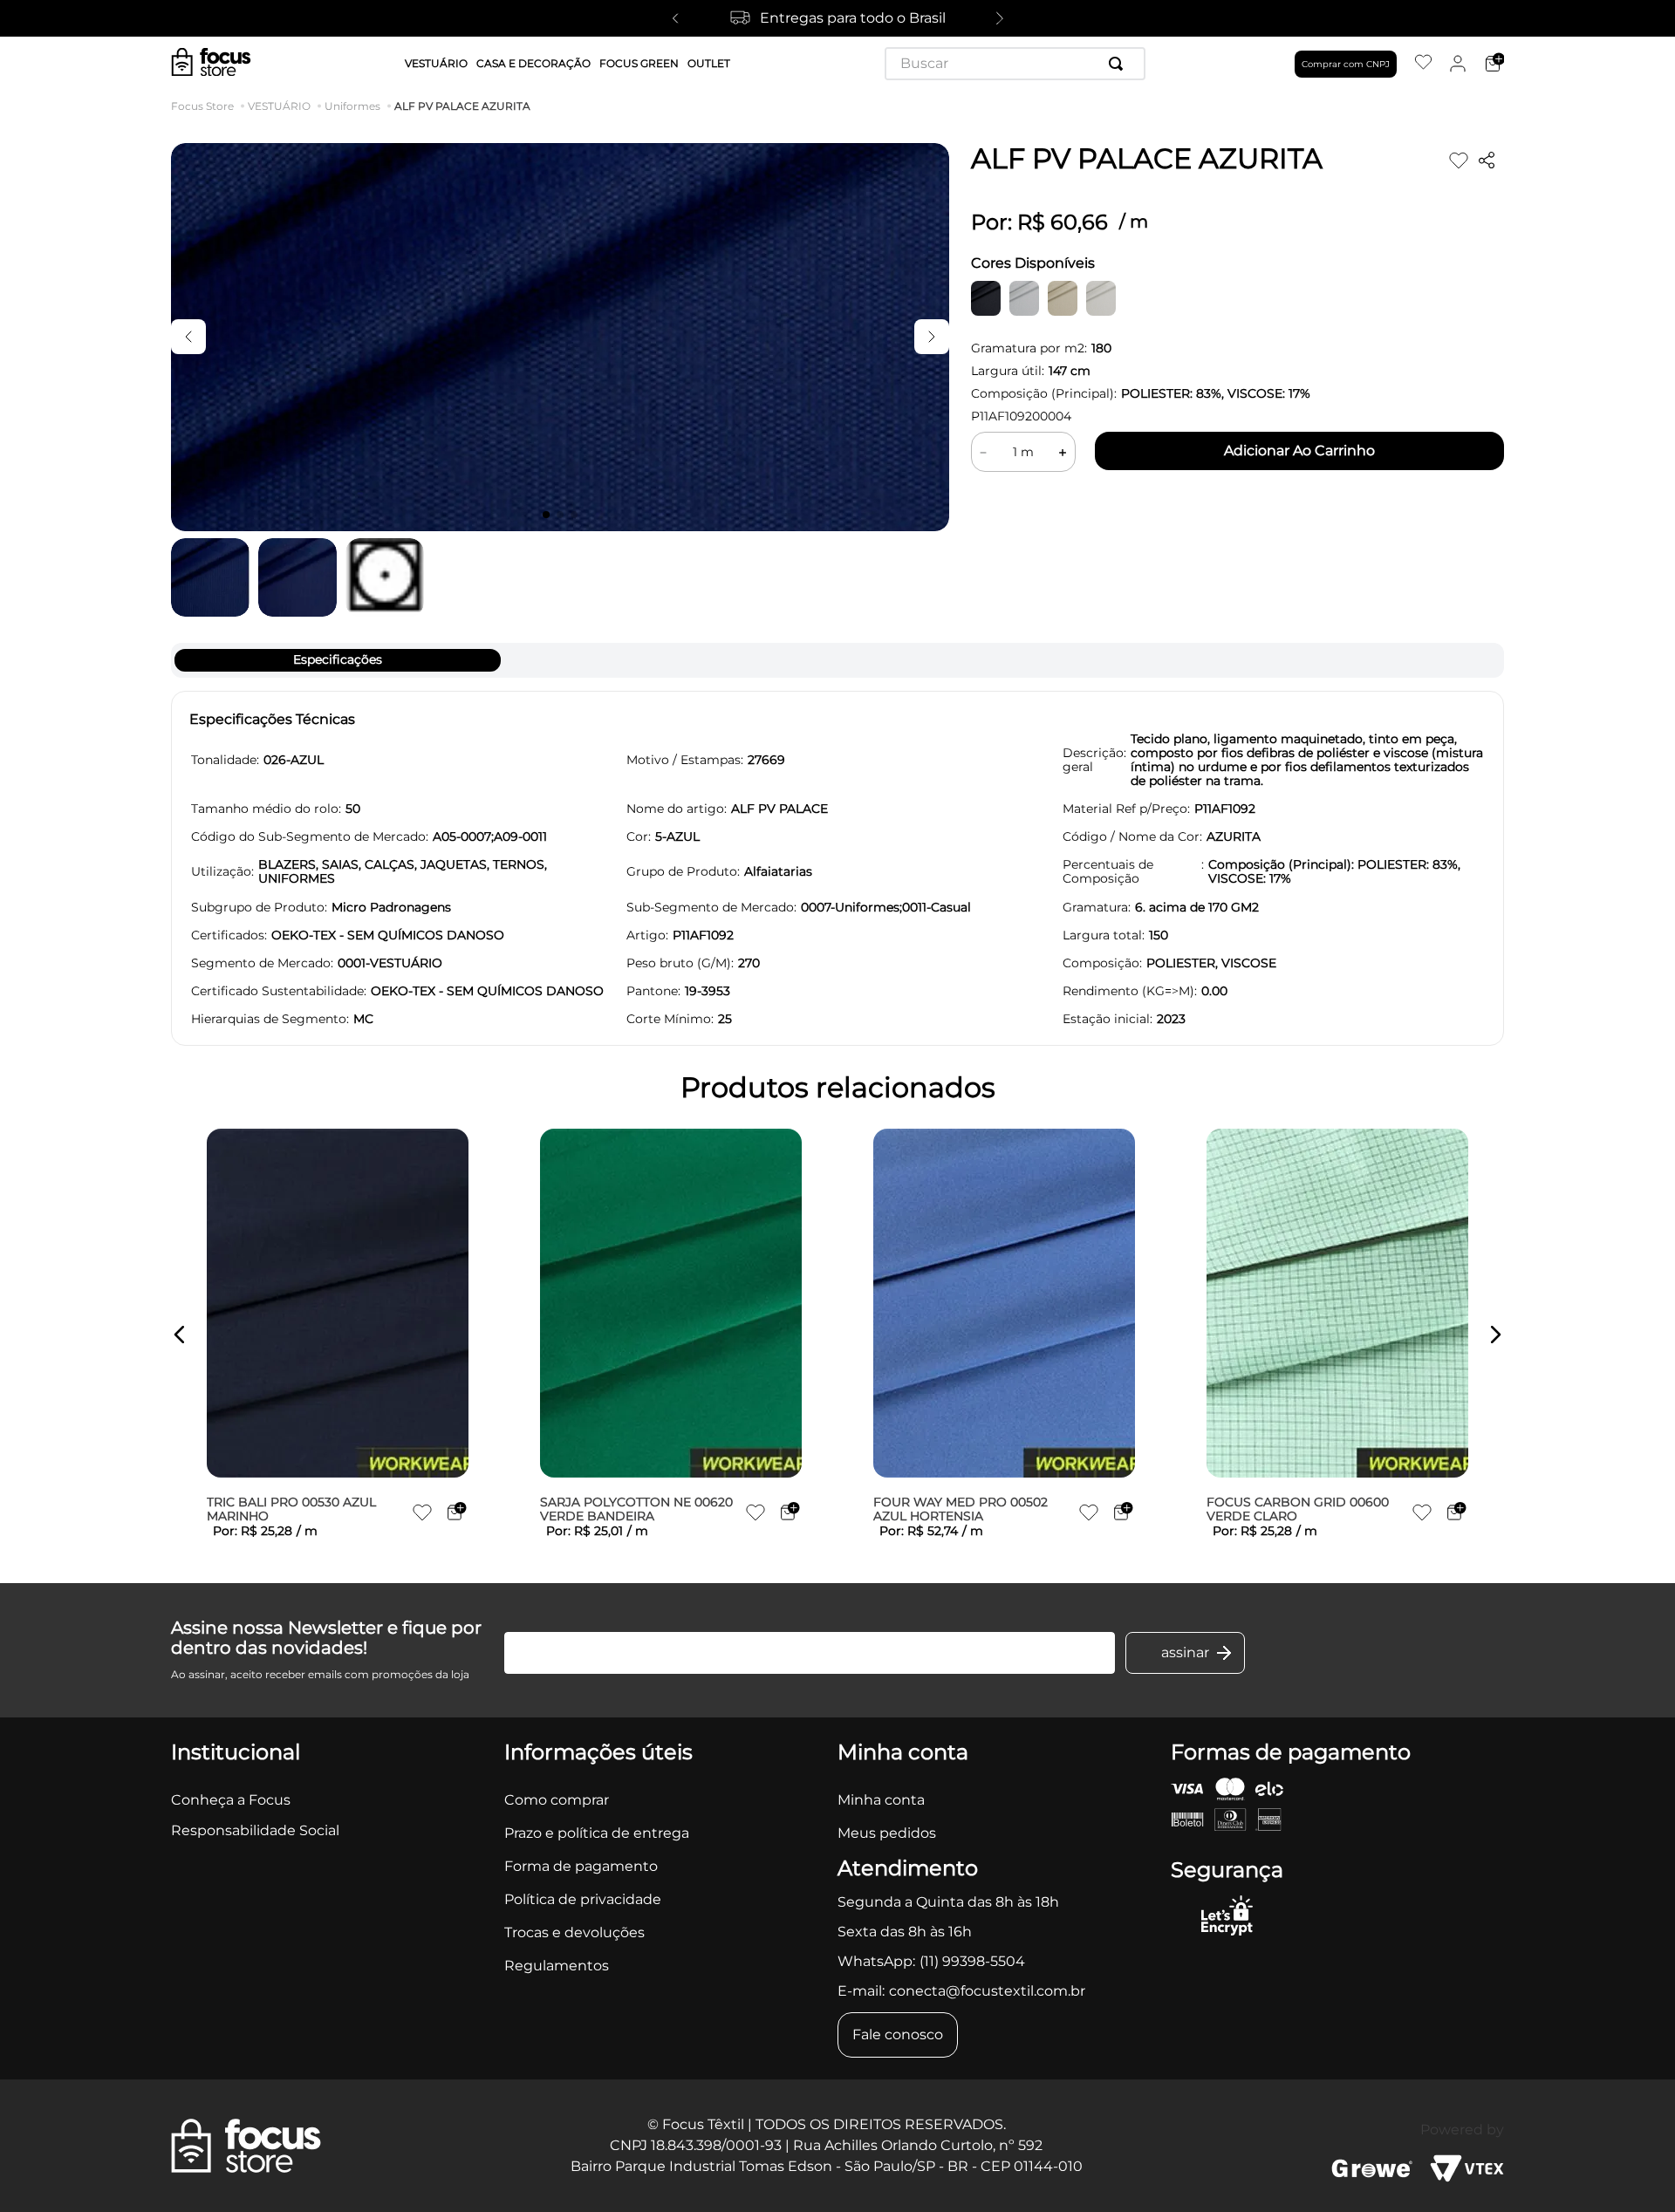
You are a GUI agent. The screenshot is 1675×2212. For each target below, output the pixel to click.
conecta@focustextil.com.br (987, 1991)
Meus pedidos (887, 1833)
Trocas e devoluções (574, 1932)
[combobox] (1015, 64)
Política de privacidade (583, 1899)
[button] (180, 1335)
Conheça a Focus (231, 1800)
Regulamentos (557, 1966)
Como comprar (557, 1800)
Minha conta (881, 1800)
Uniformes (352, 106)
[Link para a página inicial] (206, 106)
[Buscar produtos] (1119, 64)
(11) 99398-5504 (972, 1961)
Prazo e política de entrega (597, 1833)
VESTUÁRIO (279, 106)
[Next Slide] (1000, 18)
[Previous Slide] (675, 18)
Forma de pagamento (581, 1866)
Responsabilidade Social (255, 1830)
